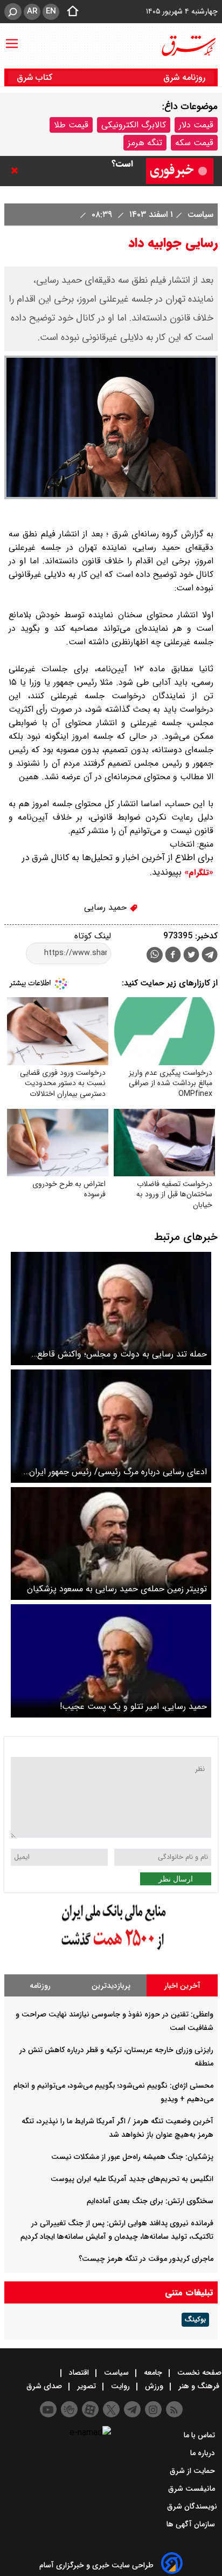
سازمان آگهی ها (192, 2524)
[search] (13, 12)
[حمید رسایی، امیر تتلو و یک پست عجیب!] (111, 1661)
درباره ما (204, 2453)
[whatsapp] (155, 955)
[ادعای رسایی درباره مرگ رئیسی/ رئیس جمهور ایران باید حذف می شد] (111, 1426)
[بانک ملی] (111, 1950)
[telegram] (210, 957)
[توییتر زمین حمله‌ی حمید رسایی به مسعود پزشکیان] (111, 1544)
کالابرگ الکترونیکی (134, 125)
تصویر (86, 2386)
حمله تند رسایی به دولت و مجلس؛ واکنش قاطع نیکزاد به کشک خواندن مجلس (122, 1354)
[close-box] (17, 171)
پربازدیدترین (111, 1986)
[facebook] (173, 956)
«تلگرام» (197, 873)
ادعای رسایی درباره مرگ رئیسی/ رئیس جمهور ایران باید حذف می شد (118, 1472)
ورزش (154, 2386)
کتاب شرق (36, 77)
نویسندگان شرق (192, 2506)
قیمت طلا (71, 125)
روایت (120, 2386)
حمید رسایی (107, 907)
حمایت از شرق (193, 2471)
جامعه (153, 2373)
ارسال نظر (176, 1879)
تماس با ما (200, 2435)
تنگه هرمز (145, 143)
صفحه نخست (198, 2373)
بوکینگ (195, 2320)
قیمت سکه (194, 143)
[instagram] (153, 2409)
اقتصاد (79, 2373)
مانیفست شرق (193, 2489)
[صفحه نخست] (70, 12)
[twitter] (191, 956)
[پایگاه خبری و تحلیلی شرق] (188, 46)
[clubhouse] (69, 2409)
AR (32, 11)
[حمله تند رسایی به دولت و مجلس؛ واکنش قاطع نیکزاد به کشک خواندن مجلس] (111, 1309)
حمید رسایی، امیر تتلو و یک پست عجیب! (133, 1706)
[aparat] (90, 2409)
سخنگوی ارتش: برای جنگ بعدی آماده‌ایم (150, 2201)
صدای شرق (45, 2386)
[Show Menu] (12, 38)
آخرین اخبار (182, 1986)
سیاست (199, 214)
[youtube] (48, 2409)
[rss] (174, 2409)
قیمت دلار (196, 125)
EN (51, 11)
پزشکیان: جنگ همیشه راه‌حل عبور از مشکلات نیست (132, 2157)
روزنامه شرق (184, 77)
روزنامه (40, 1986)
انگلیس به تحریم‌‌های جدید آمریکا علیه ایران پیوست (132, 2179)
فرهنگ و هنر (199, 2386)
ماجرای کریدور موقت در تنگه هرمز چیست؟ (146, 2259)
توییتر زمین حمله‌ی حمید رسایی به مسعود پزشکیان (117, 1589)
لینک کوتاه (93, 936)
